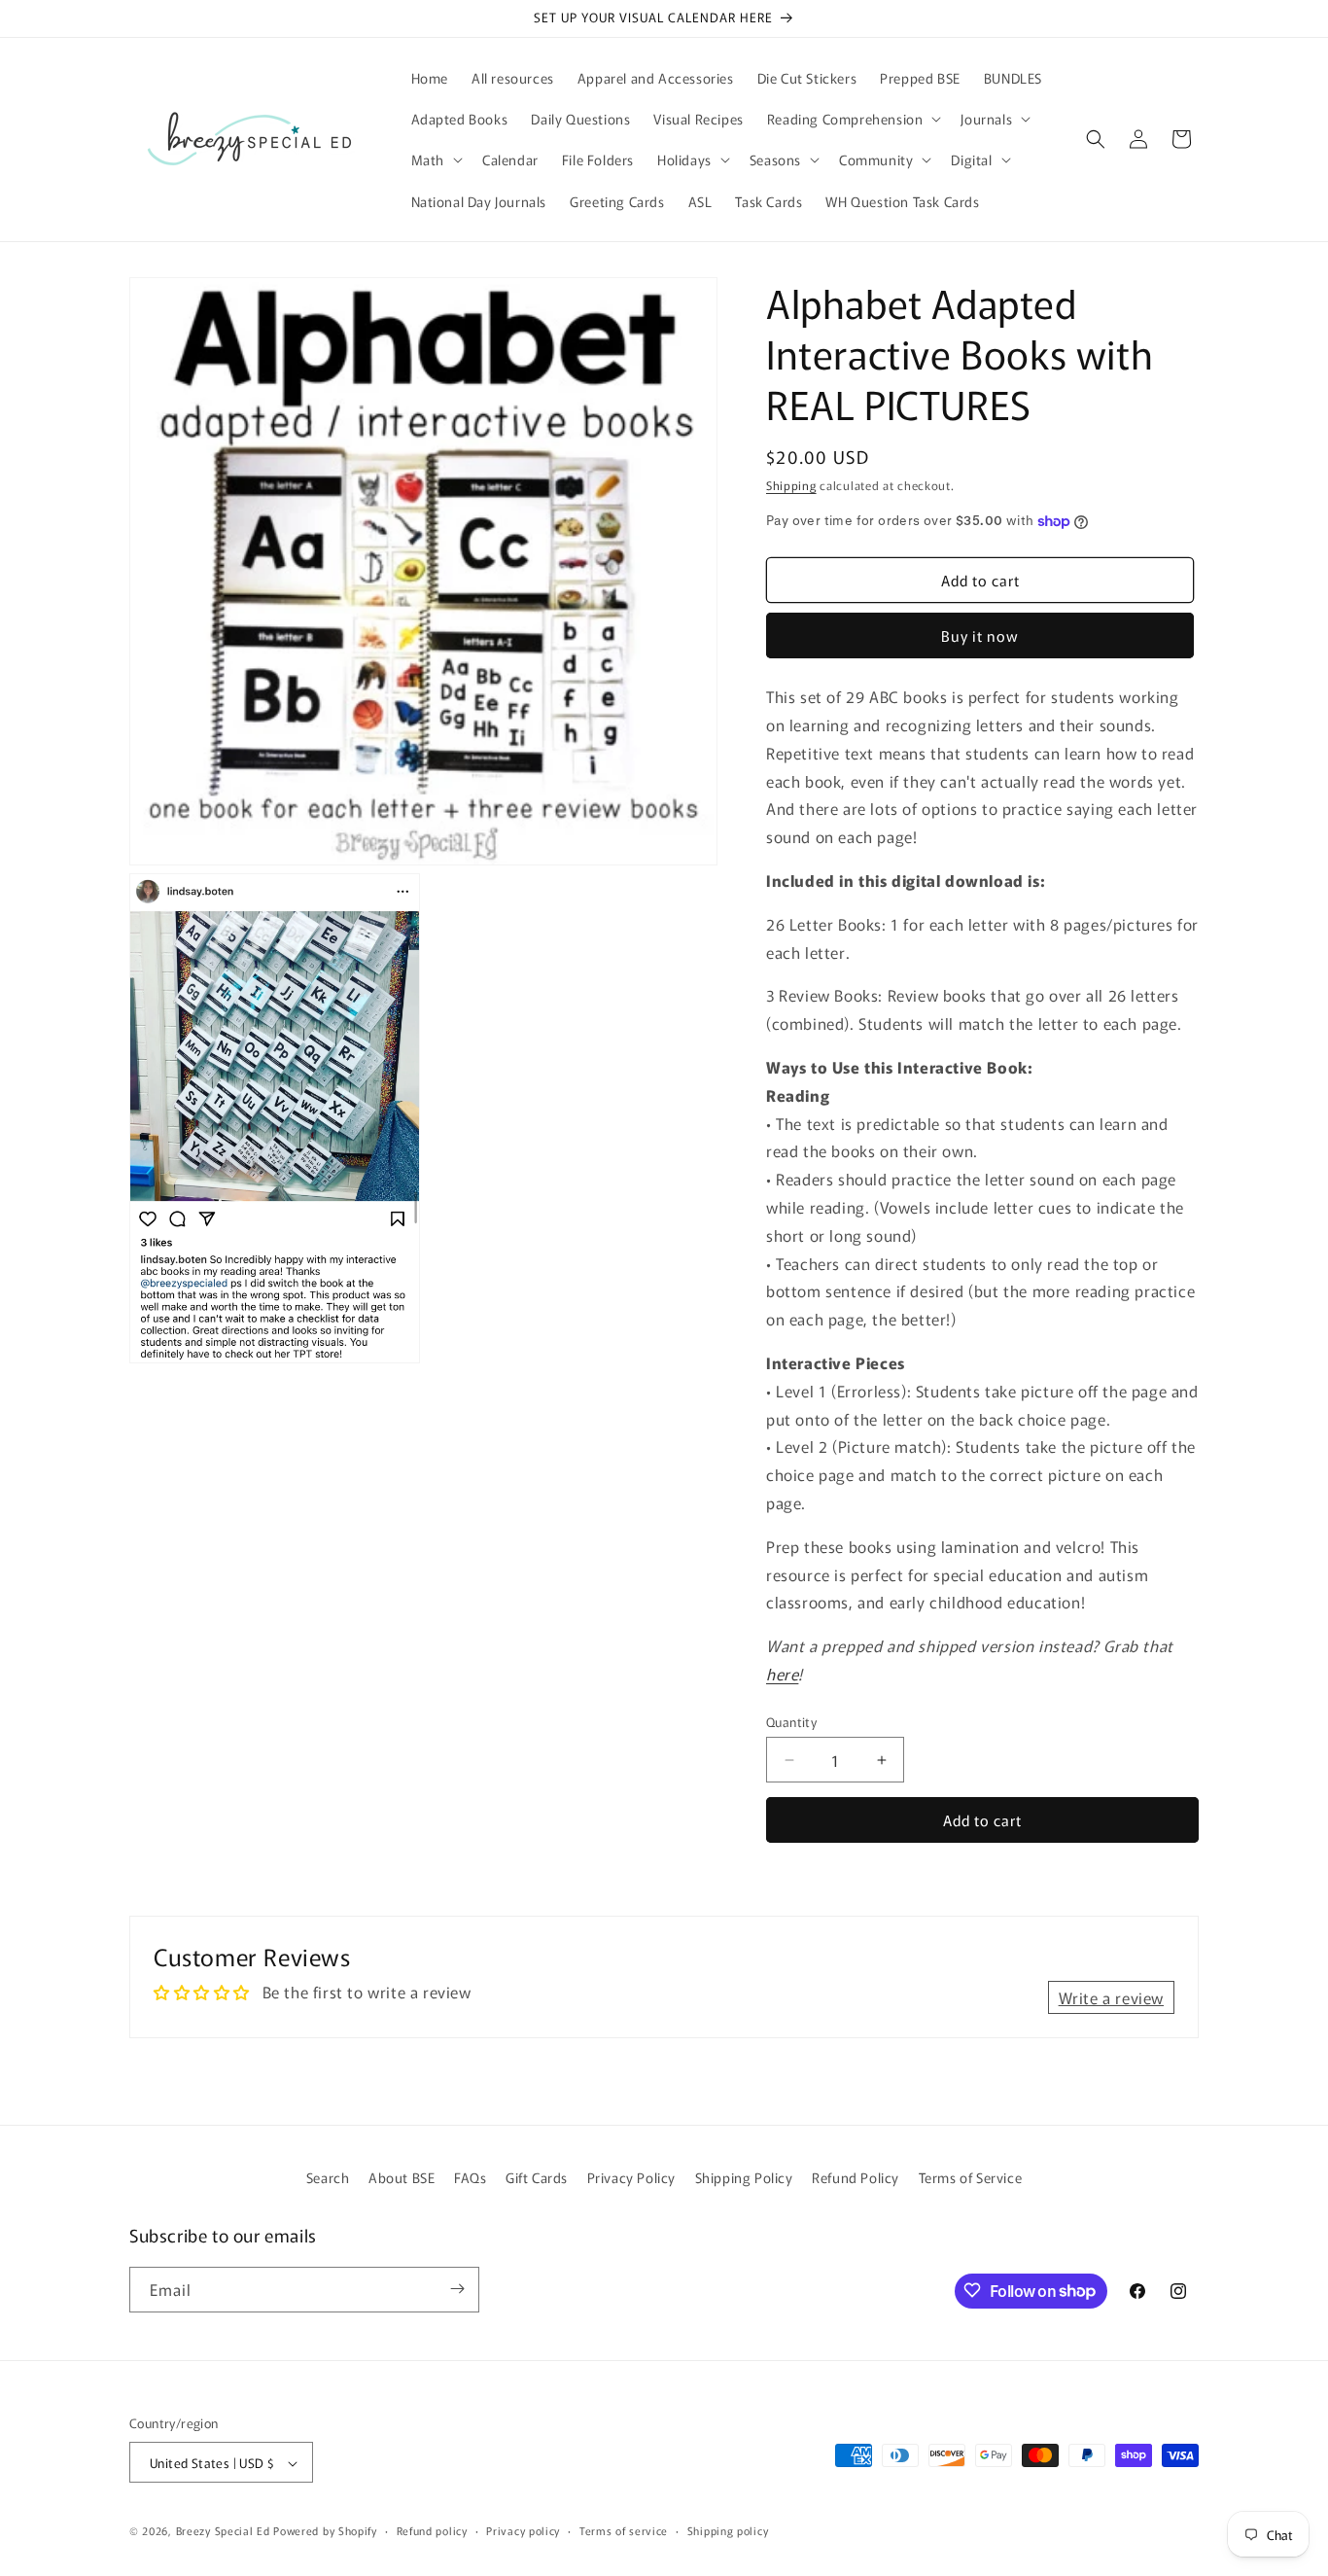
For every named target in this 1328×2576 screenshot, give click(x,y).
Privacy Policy (631, 2177)
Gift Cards (537, 2177)
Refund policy (432, 2530)
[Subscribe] (457, 2289)
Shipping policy (728, 2530)
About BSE (402, 2177)
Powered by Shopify (325, 2531)
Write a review (1111, 1997)
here (782, 1674)
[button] (853, 119)
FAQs (470, 2177)
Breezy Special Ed (223, 2531)
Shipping (791, 485)
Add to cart (982, 1820)
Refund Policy (856, 2177)
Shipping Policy (744, 2177)
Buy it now (980, 635)
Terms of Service (971, 2177)
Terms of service (624, 2530)
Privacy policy (523, 2530)
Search (328, 2177)
